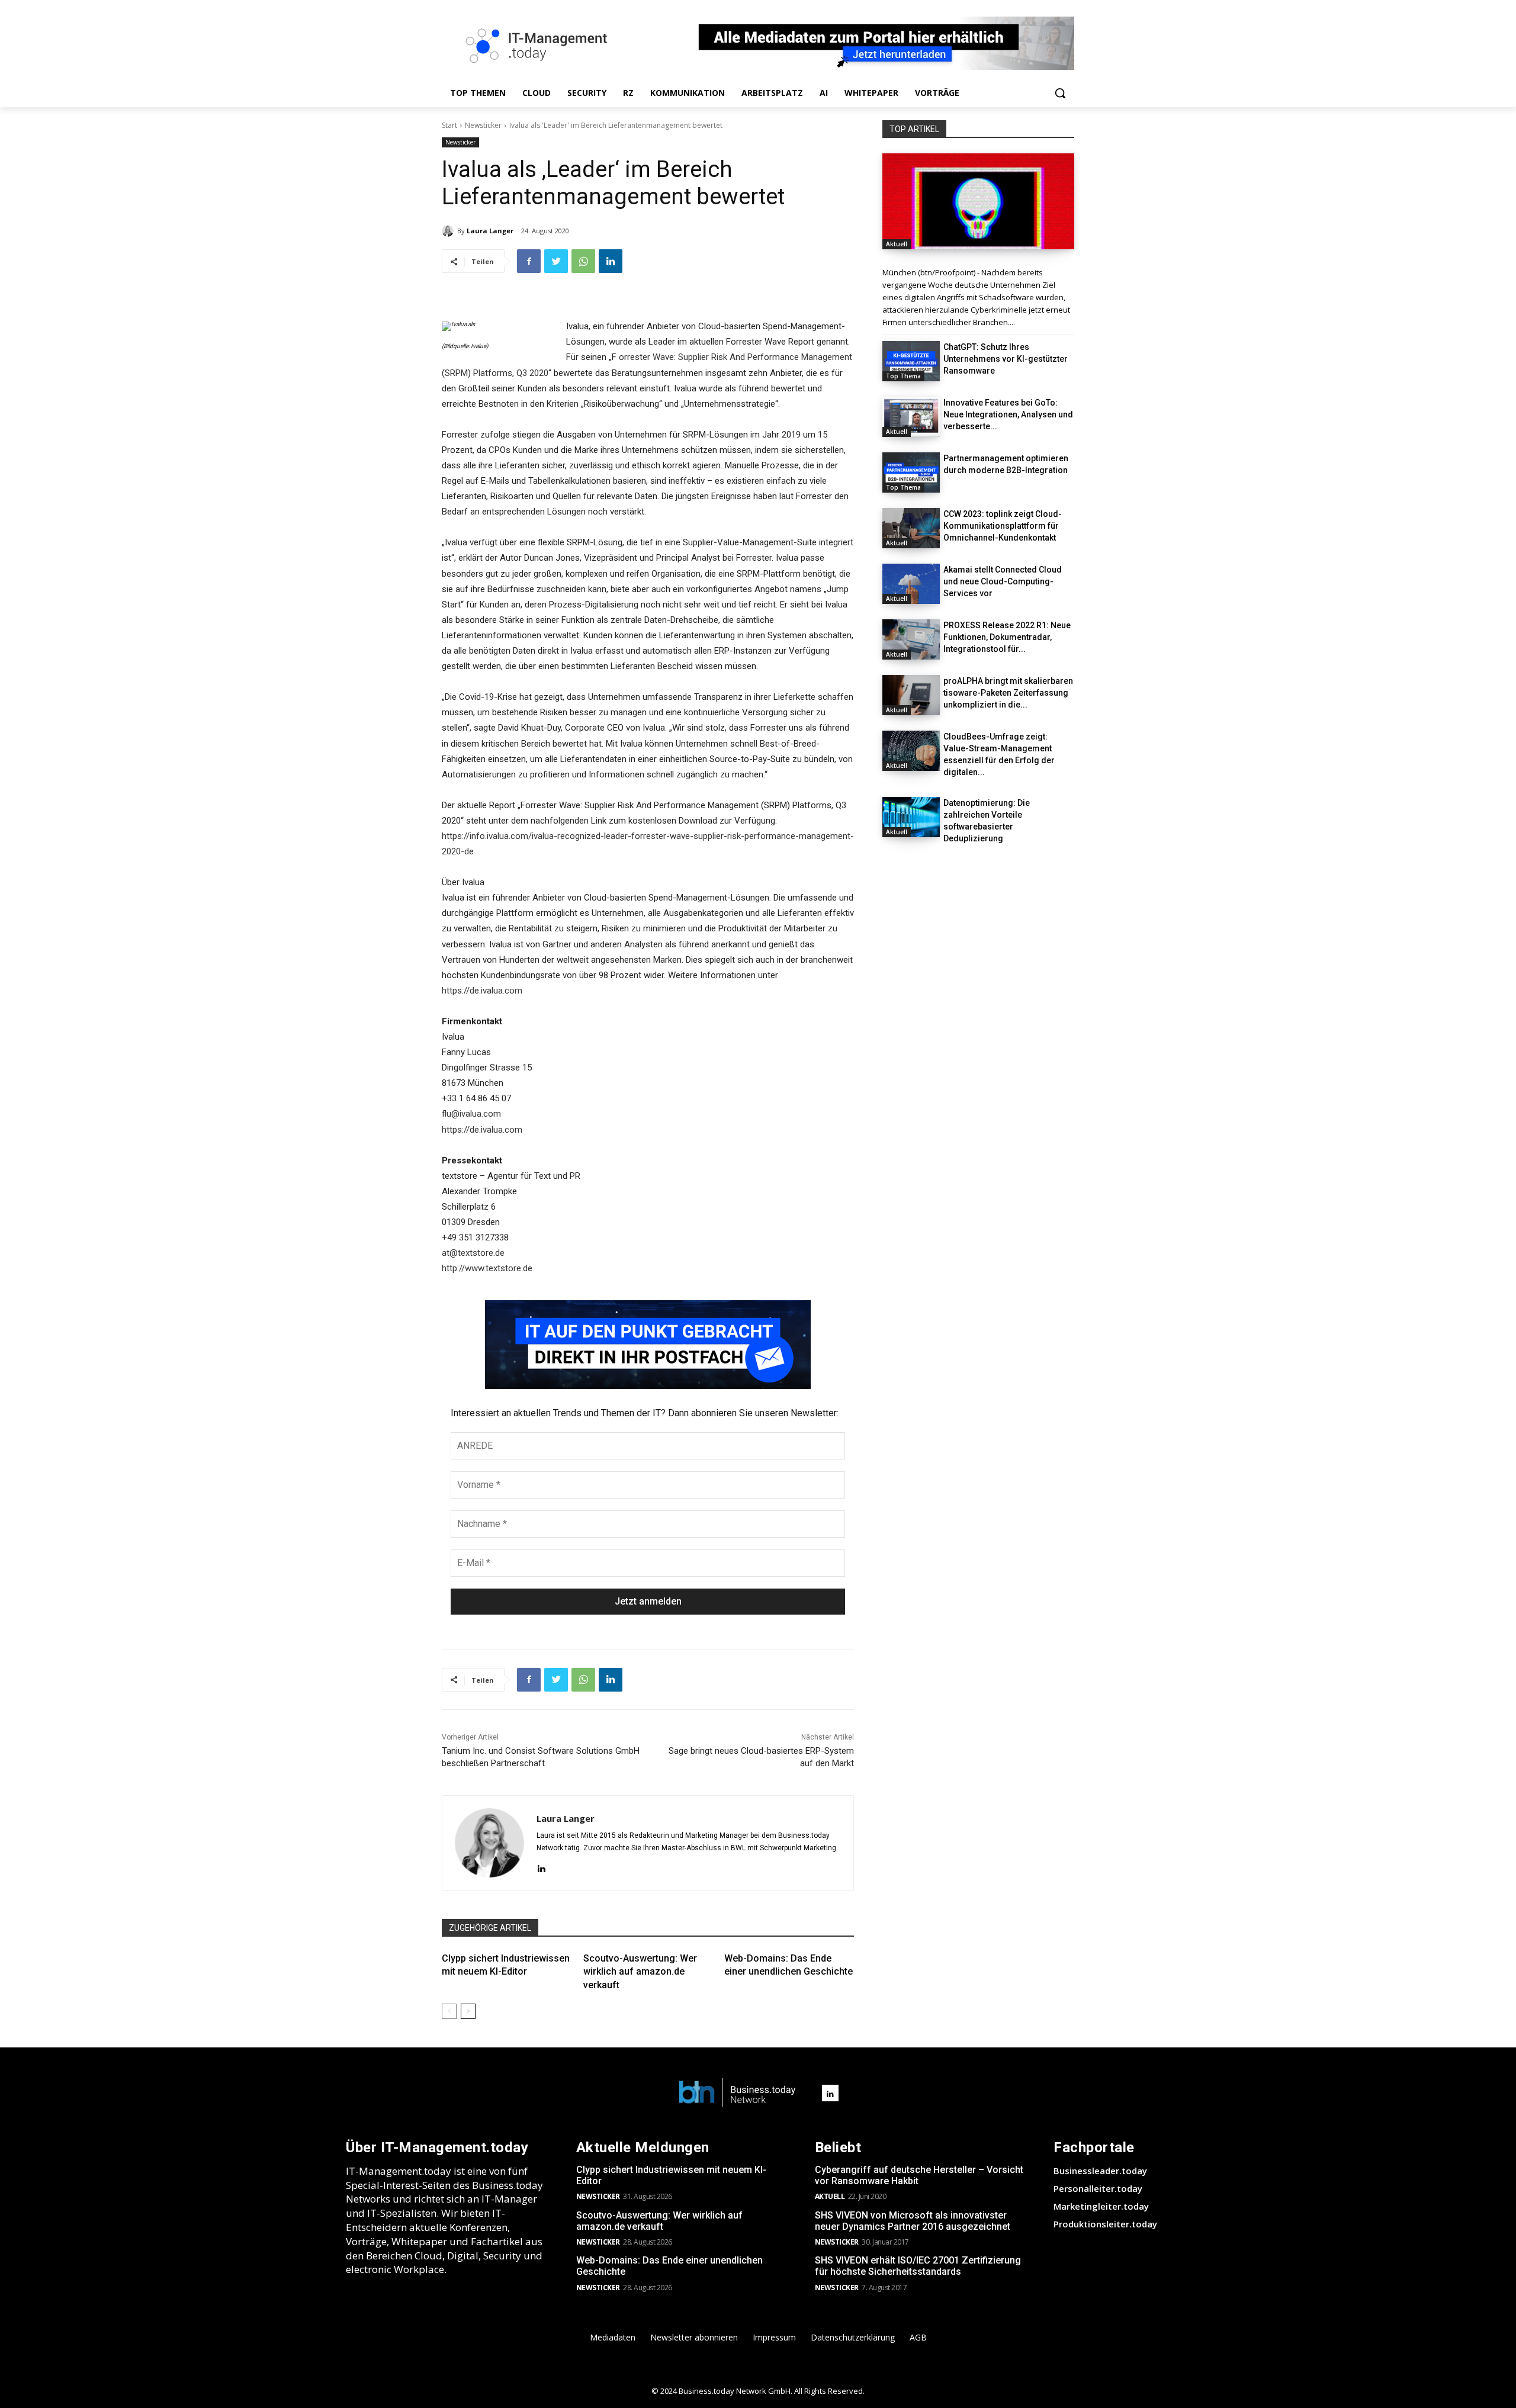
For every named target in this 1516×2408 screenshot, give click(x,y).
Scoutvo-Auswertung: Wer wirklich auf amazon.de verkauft (640, 1972)
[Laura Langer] (449, 231)
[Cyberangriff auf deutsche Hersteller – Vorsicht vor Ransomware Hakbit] (978, 201)
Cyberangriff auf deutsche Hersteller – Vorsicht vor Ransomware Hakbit (919, 2175)
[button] (1060, 93)
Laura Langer (490, 231)
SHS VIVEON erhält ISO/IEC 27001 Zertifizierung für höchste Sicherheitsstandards (918, 2266)
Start (449, 125)
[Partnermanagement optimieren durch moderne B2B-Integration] (911, 472)
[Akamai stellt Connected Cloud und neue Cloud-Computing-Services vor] (911, 584)
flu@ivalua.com (471, 1114)
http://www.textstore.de (487, 1268)
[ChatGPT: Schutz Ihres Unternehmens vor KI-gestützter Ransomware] (911, 361)
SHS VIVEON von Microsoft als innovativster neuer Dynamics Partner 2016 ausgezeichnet (913, 2221)
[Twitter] (556, 261)
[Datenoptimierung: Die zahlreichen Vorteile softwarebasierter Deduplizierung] (911, 817)
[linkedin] (541, 1867)
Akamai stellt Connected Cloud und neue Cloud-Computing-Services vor (1003, 581)
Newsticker (483, 125)
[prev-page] (449, 2011)
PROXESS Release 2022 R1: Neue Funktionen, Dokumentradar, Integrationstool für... (1007, 637)
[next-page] (468, 2011)
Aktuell (897, 244)
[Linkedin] (611, 261)
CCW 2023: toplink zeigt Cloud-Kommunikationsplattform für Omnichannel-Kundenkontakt (1003, 526)
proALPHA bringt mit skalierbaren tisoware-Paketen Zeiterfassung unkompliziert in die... (1008, 693)
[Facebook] (529, 261)
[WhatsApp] (583, 261)
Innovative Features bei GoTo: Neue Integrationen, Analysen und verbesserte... (1008, 414)
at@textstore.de (473, 1253)
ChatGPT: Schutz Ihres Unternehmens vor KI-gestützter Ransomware (1006, 359)
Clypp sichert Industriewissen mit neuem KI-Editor (671, 2175)
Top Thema (903, 376)
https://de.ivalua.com (482, 991)
